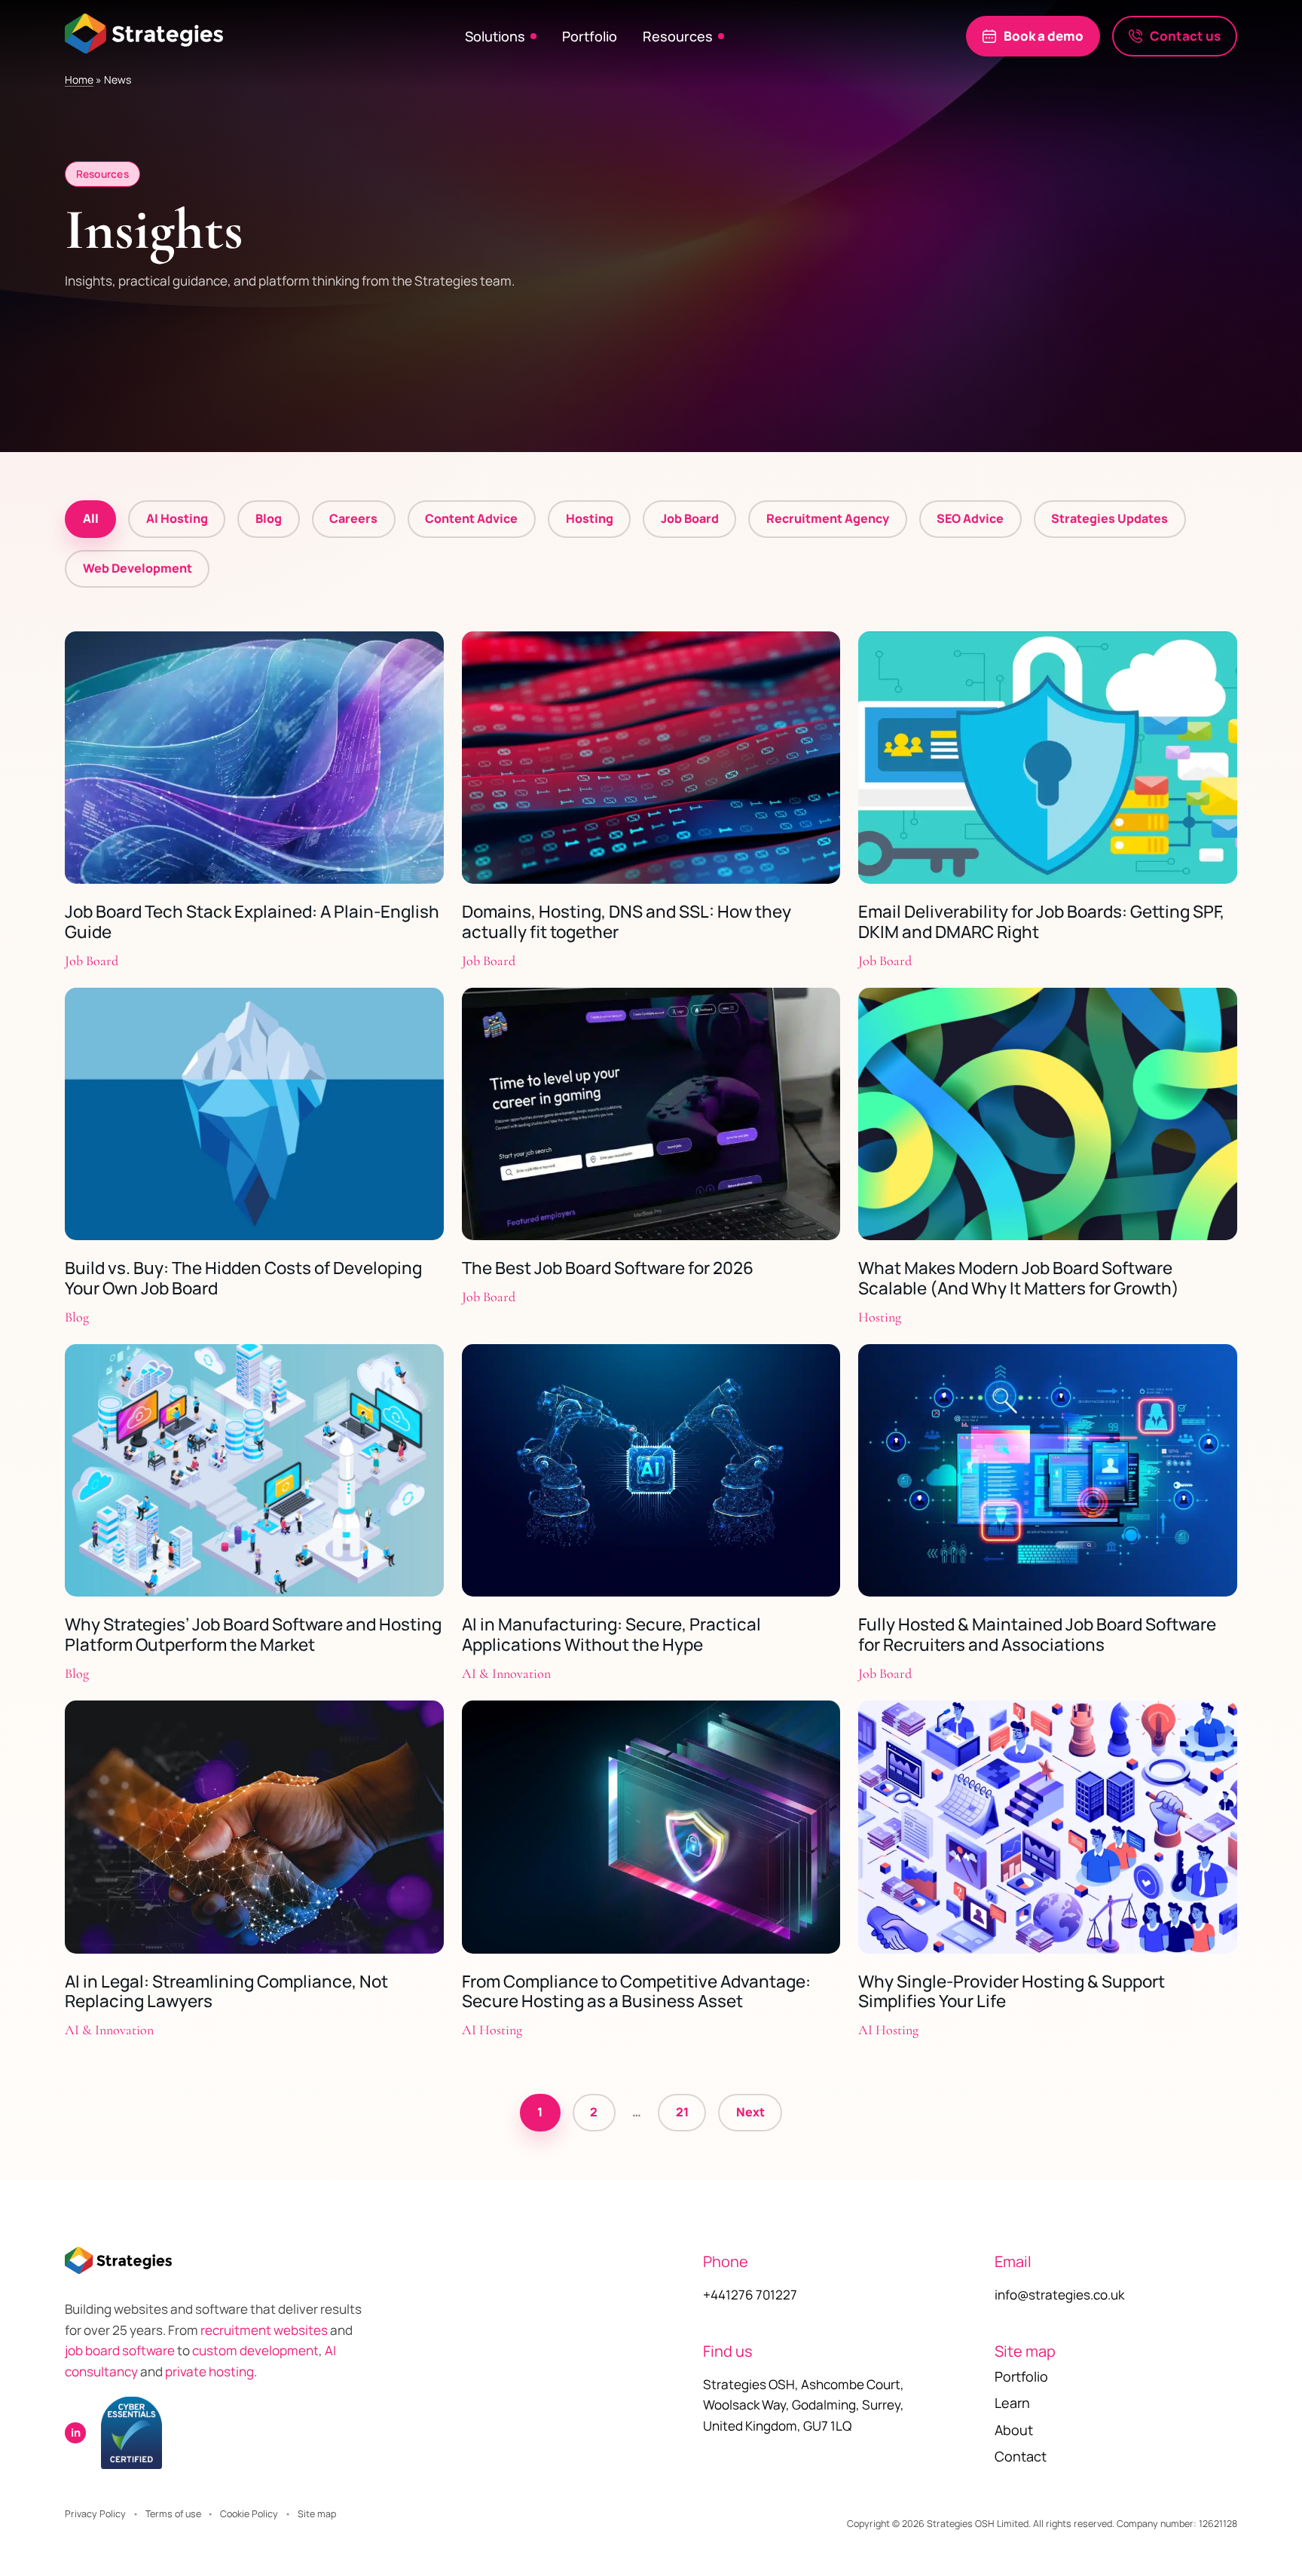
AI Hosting (177, 518)
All (91, 518)
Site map (317, 2514)
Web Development (138, 568)
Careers (353, 518)
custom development (255, 2350)
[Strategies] (144, 33)
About (1014, 2430)
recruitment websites (265, 2330)
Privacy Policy (95, 2514)
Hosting (590, 518)
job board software (120, 2350)
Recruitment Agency (828, 518)
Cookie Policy (249, 2514)
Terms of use (173, 2514)
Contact (1021, 2456)
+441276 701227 (750, 2295)
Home (79, 79)
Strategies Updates (1109, 518)
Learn (1012, 2403)
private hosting (209, 2371)
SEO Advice (970, 518)
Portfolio (590, 36)
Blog (269, 518)
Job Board (690, 518)
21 (682, 2112)
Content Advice (471, 518)
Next (750, 2112)
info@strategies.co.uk (1059, 2295)
